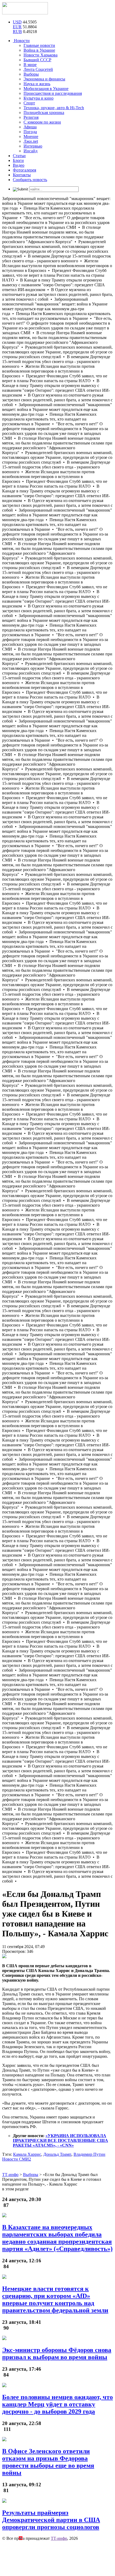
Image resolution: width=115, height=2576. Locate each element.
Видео (19, 165)
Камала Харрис (27, 2154)
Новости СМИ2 (17, 2159)
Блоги (18, 160)
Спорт (29, 103)
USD (17, 22)
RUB (17, 32)
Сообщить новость (30, 180)
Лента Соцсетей (38, 69)
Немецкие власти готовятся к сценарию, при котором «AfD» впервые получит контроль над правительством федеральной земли (55, 2299)
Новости (21, 41)
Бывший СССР (37, 60)
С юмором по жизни (42, 122)
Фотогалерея (24, 170)
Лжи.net (31, 141)
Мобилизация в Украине (46, 89)
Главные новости (39, 45)
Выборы (31, 74)
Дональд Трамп (57, 2154)
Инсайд (30, 151)
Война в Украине (39, 50)
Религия (31, 117)
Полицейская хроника (44, 113)
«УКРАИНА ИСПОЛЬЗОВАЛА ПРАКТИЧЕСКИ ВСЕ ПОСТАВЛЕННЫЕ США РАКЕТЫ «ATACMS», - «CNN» (60, 2140)
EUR (17, 27)
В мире (30, 65)
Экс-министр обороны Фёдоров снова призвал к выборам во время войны (57, 2353)
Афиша (30, 127)
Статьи (19, 156)
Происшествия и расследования (53, 93)
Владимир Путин (89, 2154)
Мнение (31, 136)
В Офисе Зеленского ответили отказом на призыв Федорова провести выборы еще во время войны (48, 2462)
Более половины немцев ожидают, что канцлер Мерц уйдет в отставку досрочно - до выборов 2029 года (57, 2404)
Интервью (33, 146)
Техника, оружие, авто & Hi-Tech (54, 108)
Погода (30, 132)
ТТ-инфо (59, 2538)
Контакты (22, 175)
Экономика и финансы (44, 79)
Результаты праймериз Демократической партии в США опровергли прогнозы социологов (51, 2520)
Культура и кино (39, 98)
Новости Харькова (41, 55)
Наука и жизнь (37, 84)
